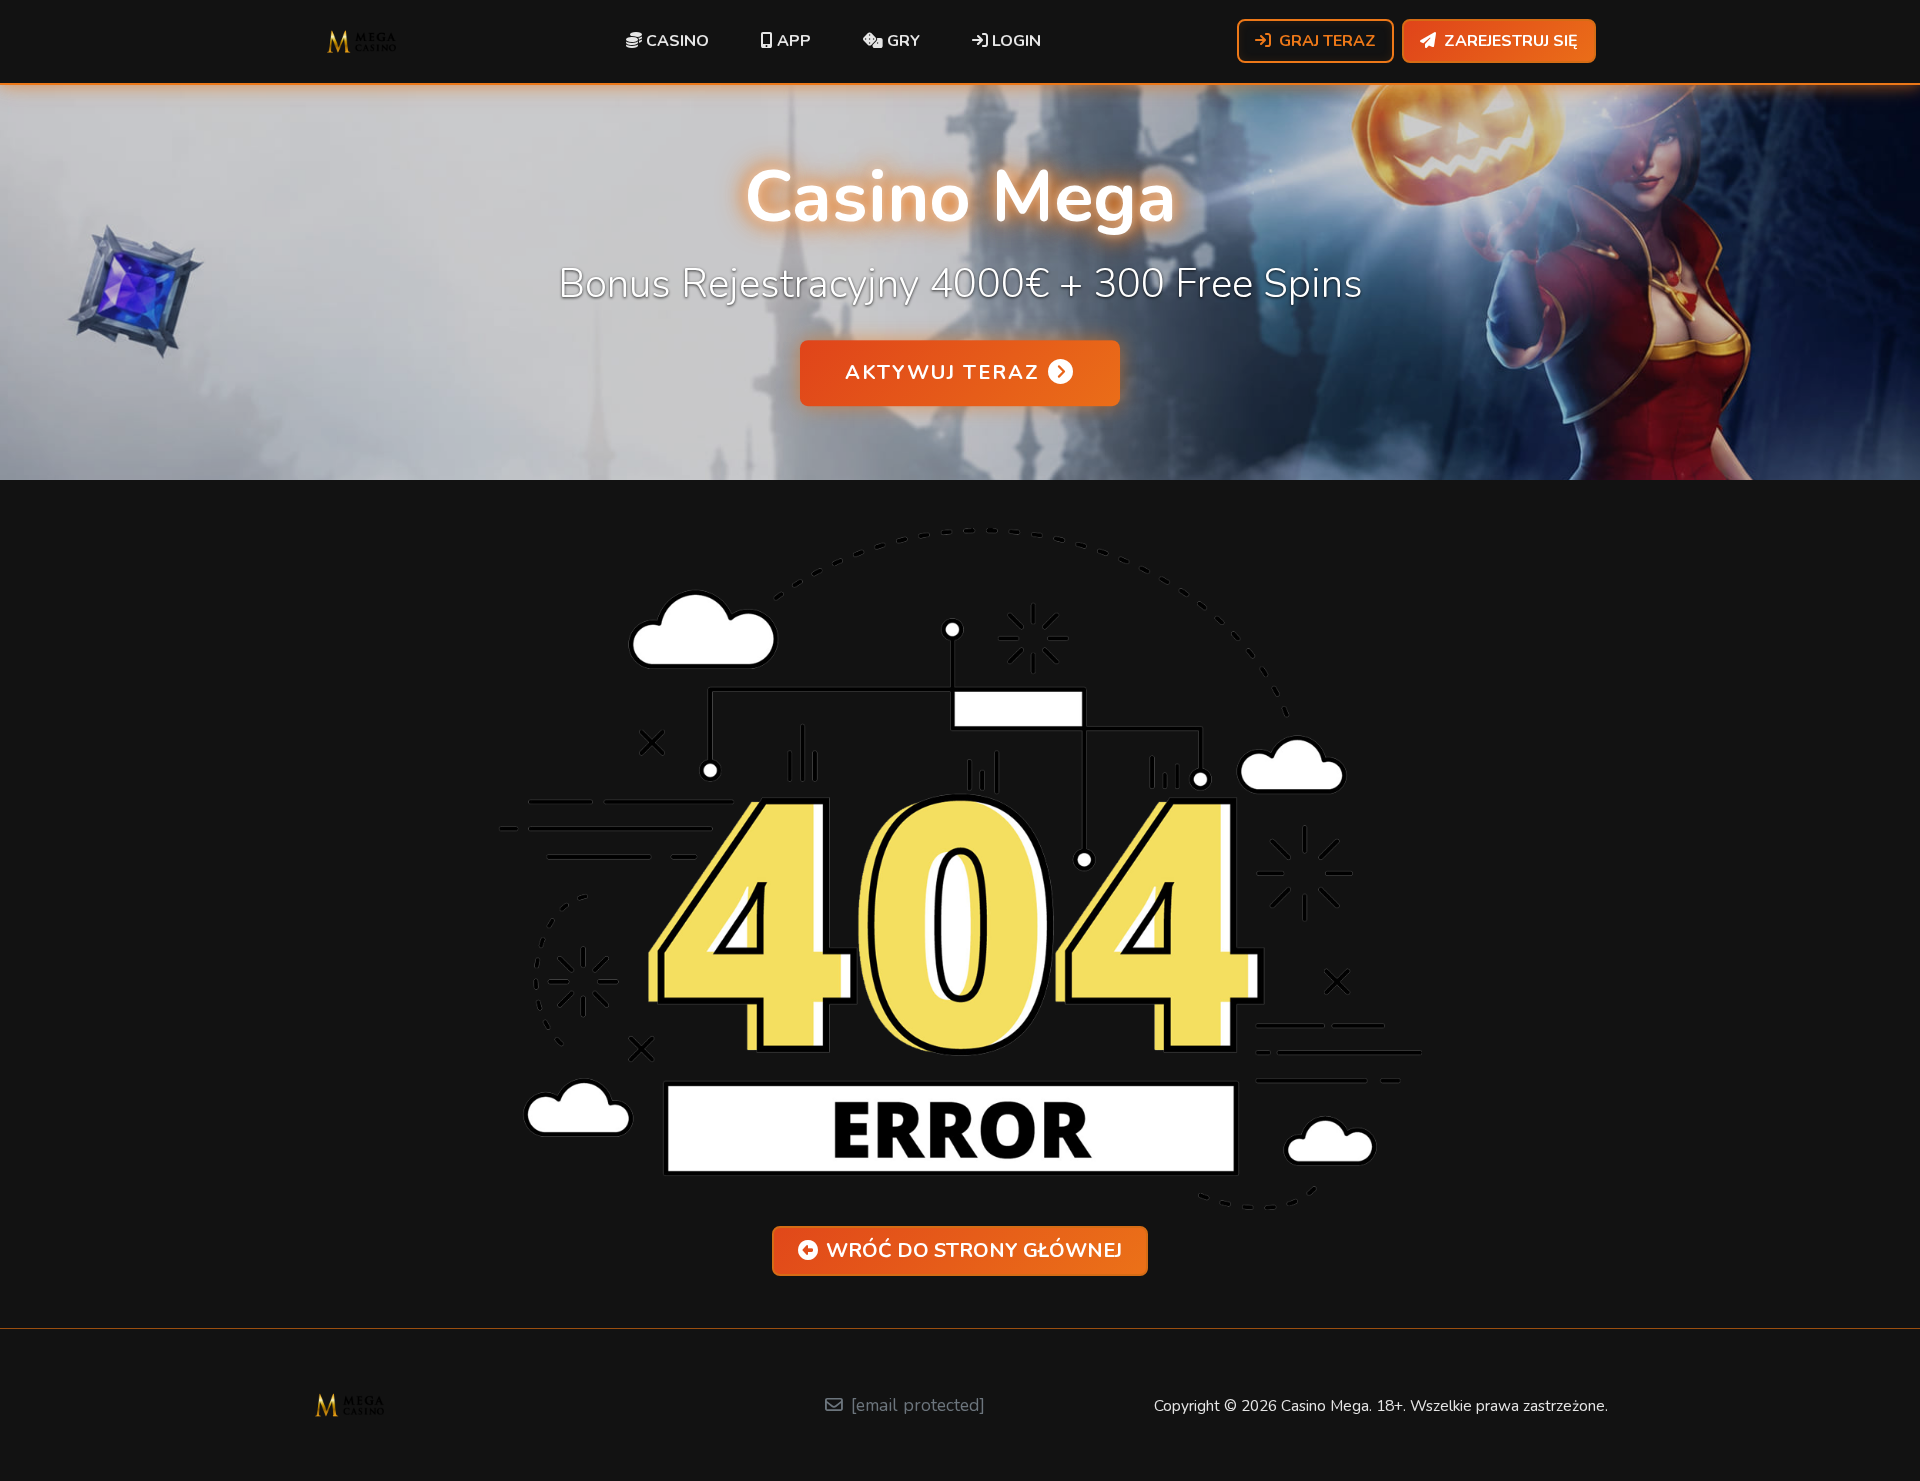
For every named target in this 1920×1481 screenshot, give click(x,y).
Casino (675, 41)
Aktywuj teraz (942, 372)
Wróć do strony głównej (974, 1250)
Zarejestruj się (1511, 41)
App (792, 41)
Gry (901, 41)
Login (1014, 41)
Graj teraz (1327, 41)
